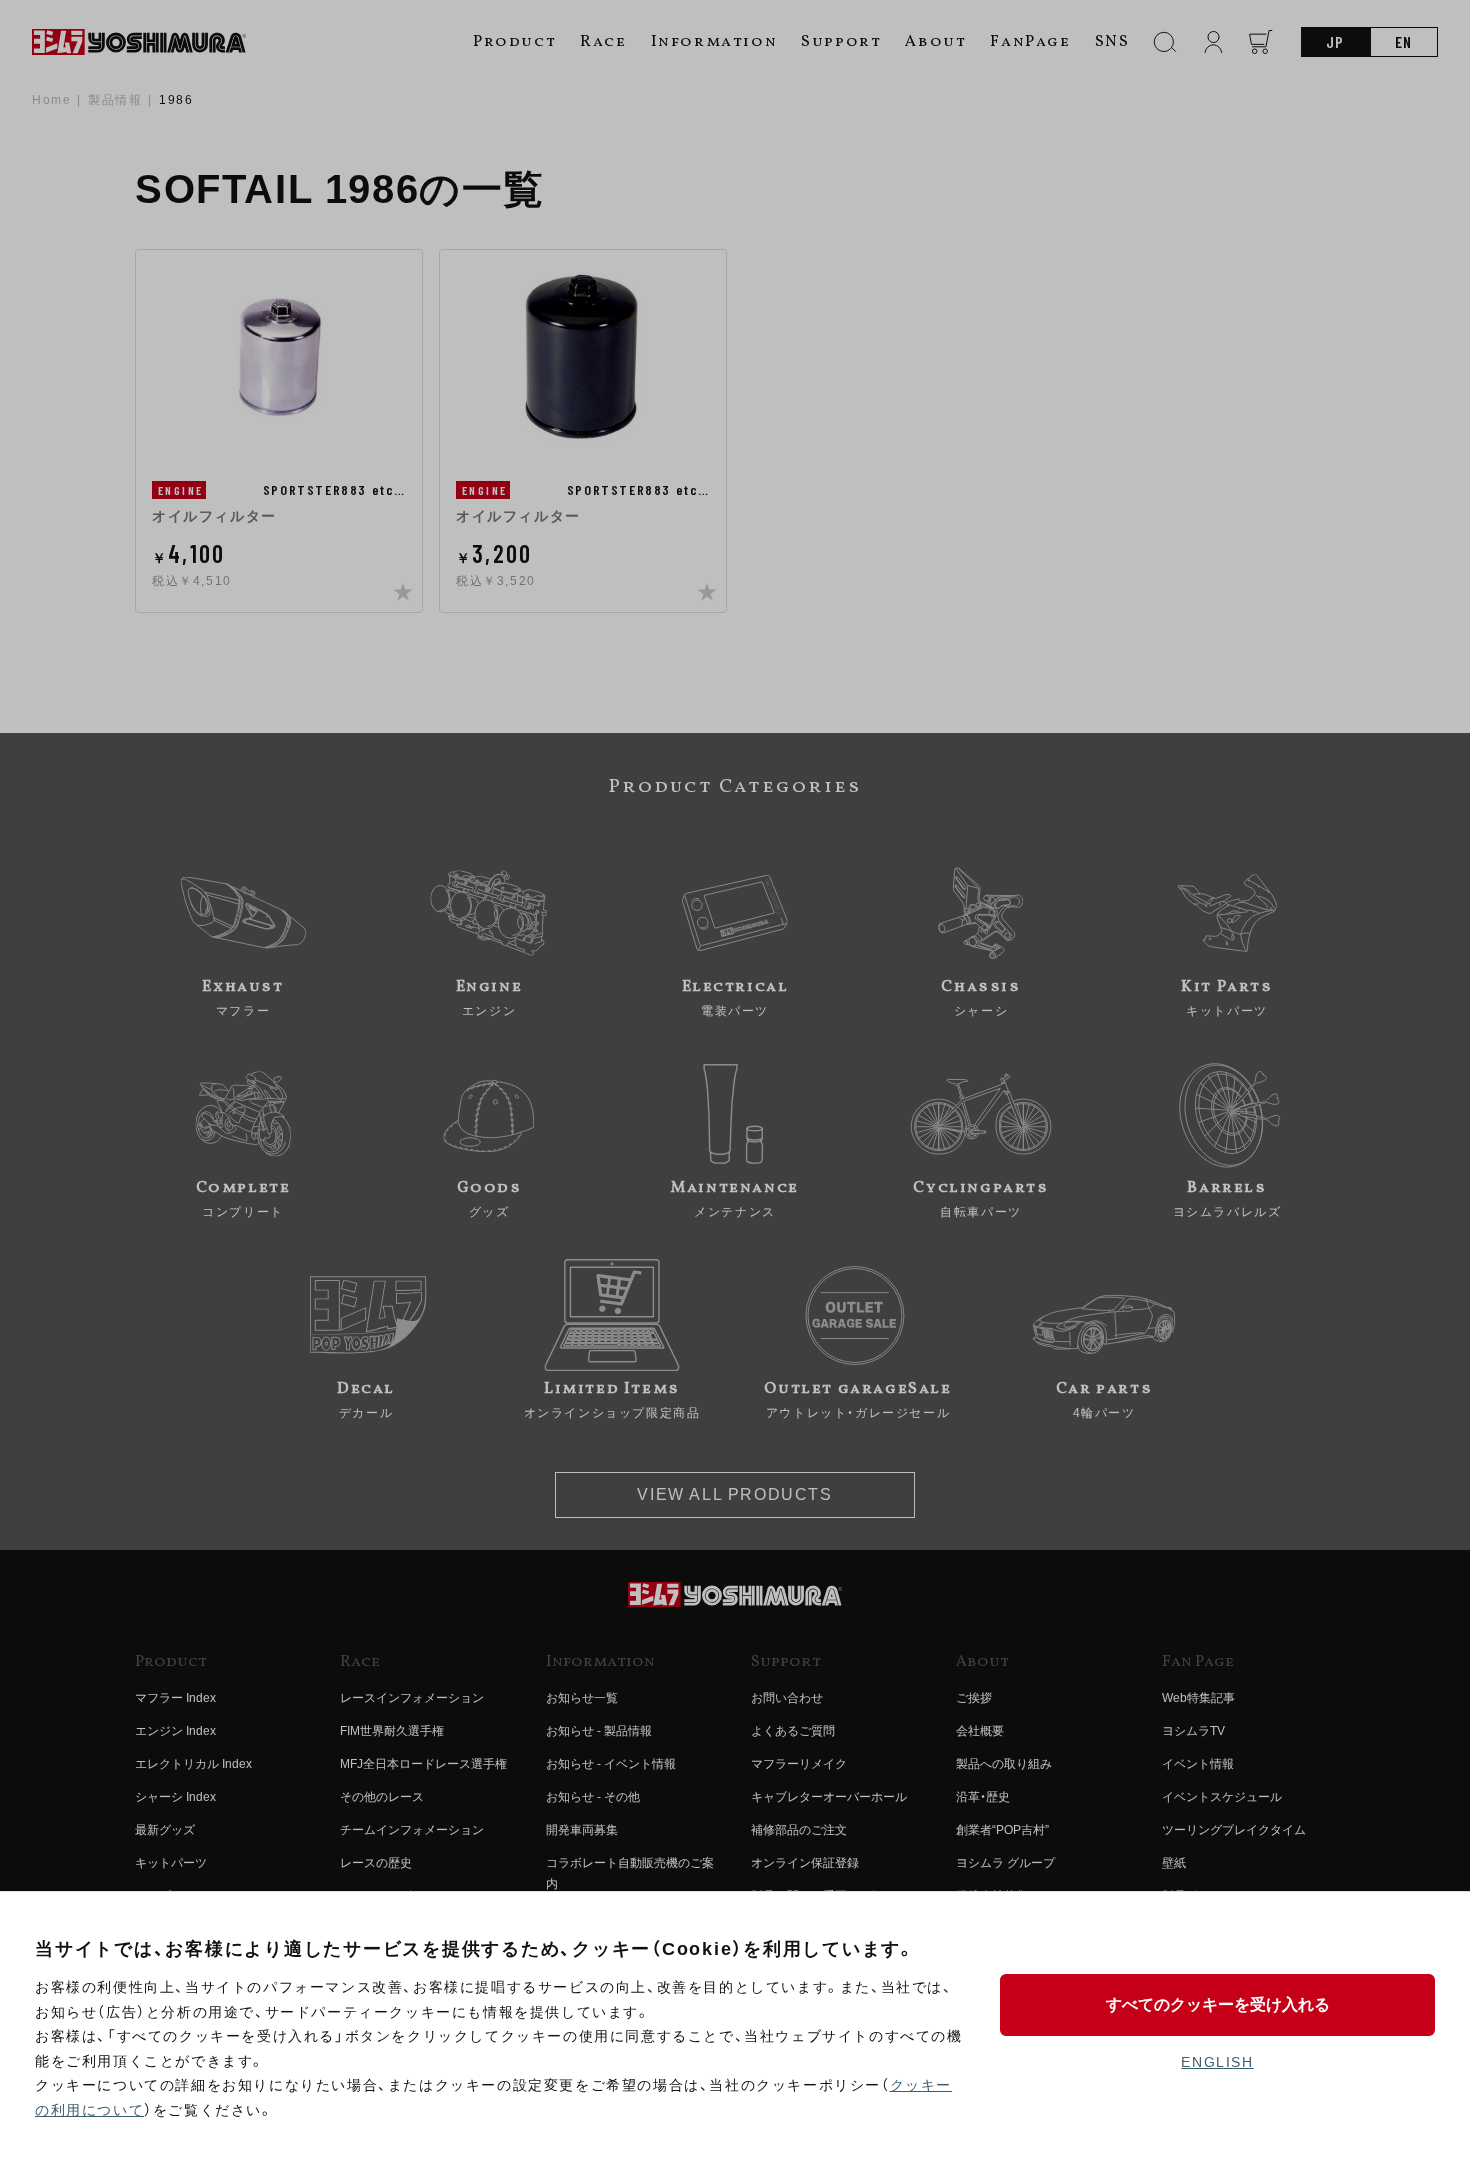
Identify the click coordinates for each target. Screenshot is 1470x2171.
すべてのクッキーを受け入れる (1218, 2004)
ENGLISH (1217, 2062)
